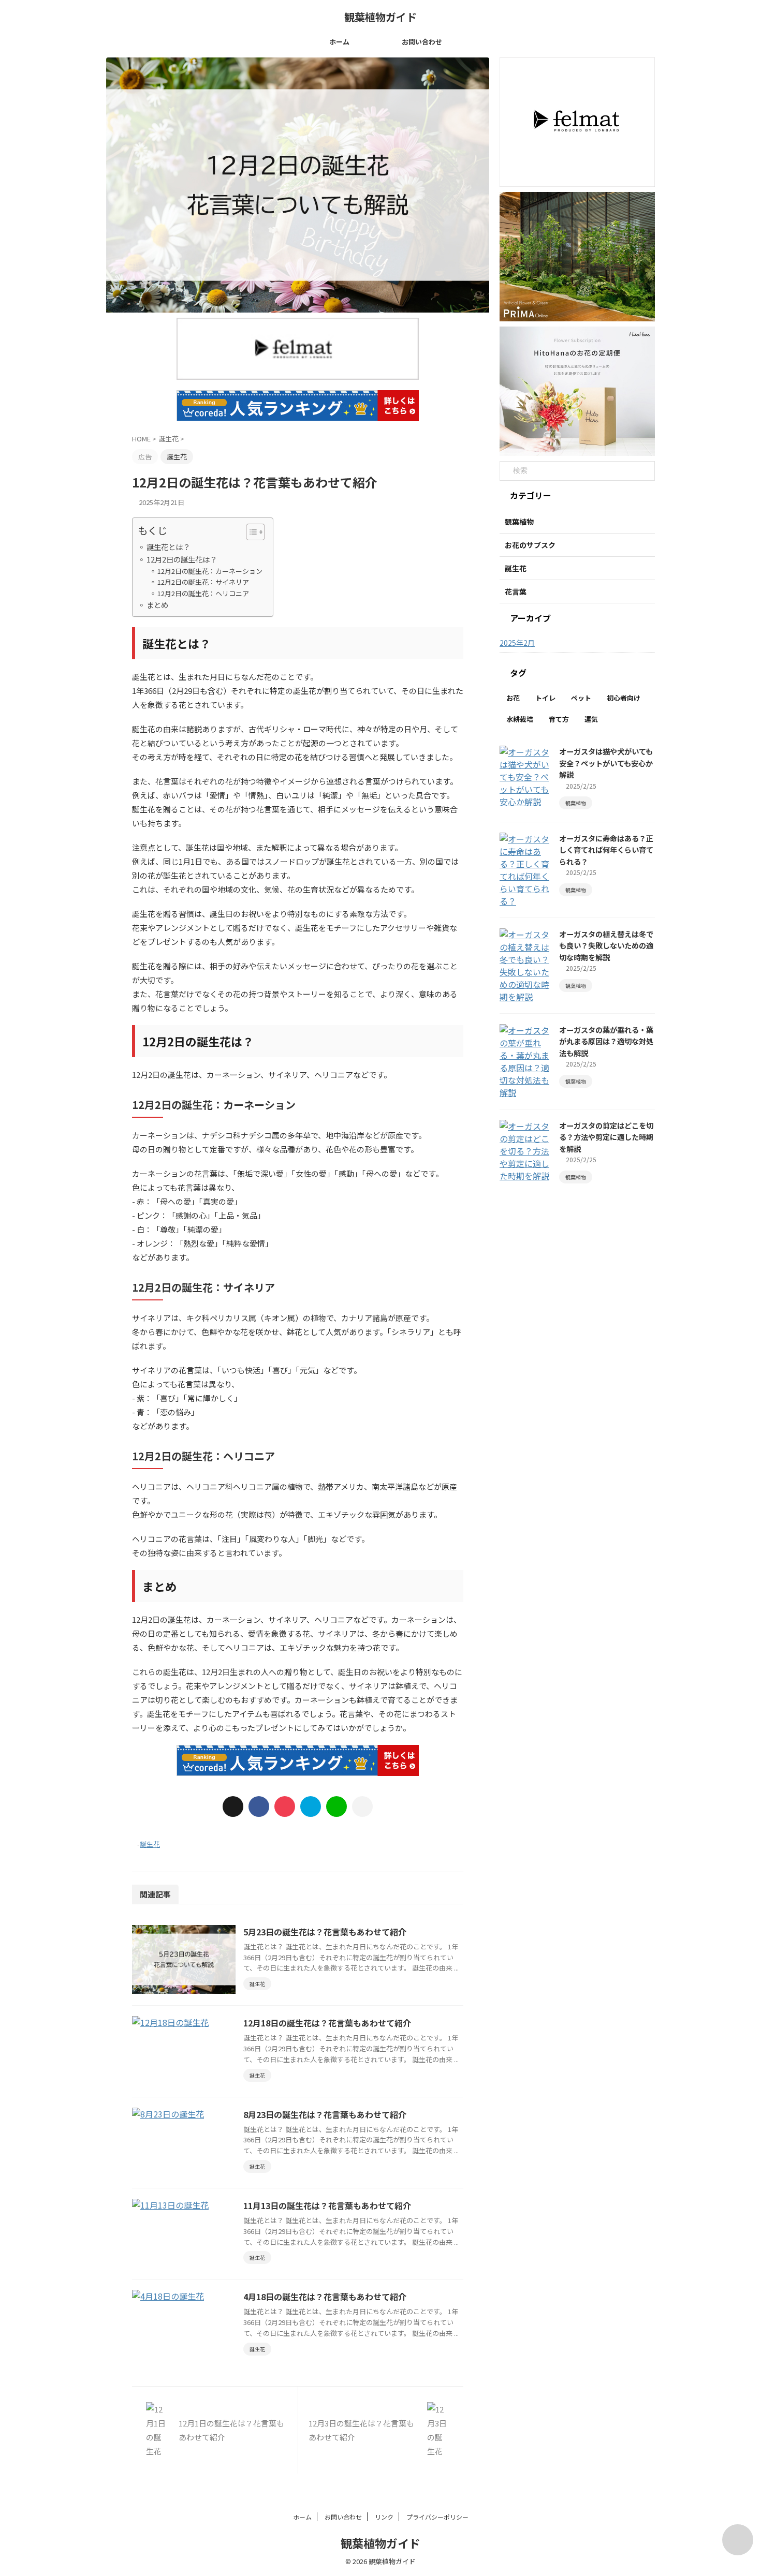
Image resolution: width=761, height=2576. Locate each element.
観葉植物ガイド (380, 17)
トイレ (545, 698)
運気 (591, 719)
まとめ (157, 605)
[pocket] (285, 1807)
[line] (336, 1807)
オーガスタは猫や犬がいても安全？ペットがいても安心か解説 (606, 763)
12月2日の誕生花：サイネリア (203, 582)
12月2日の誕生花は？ (182, 559)
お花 (513, 698)
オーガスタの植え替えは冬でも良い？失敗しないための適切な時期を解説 (606, 945)
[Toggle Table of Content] (250, 532)
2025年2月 (517, 643)
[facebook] (259, 1807)
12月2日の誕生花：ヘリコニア (203, 593)
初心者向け (624, 698)
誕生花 (150, 1844)
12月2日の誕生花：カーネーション (210, 571)
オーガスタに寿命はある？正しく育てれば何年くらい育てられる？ (606, 850)
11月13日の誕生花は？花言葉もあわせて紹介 (327, 2205)
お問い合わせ (422, 42)
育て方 (559, 719)
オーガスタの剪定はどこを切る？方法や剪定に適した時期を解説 (606, 1137)
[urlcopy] (362, 1807)
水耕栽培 (520, 719)
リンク (384, 2517)
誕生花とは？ (168, 547)
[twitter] (233, 1807)
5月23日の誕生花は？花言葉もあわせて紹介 (325, 1932)
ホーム (339, 42)
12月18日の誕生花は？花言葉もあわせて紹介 (327, 2023)
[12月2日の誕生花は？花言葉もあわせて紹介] (311, 1807)
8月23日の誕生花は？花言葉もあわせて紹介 (325, 2114)
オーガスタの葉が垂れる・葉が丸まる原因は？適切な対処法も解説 (606, 1041)
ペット (581, 698)
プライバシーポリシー (437, 2517)
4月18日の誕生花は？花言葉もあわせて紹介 (325, 2297)
